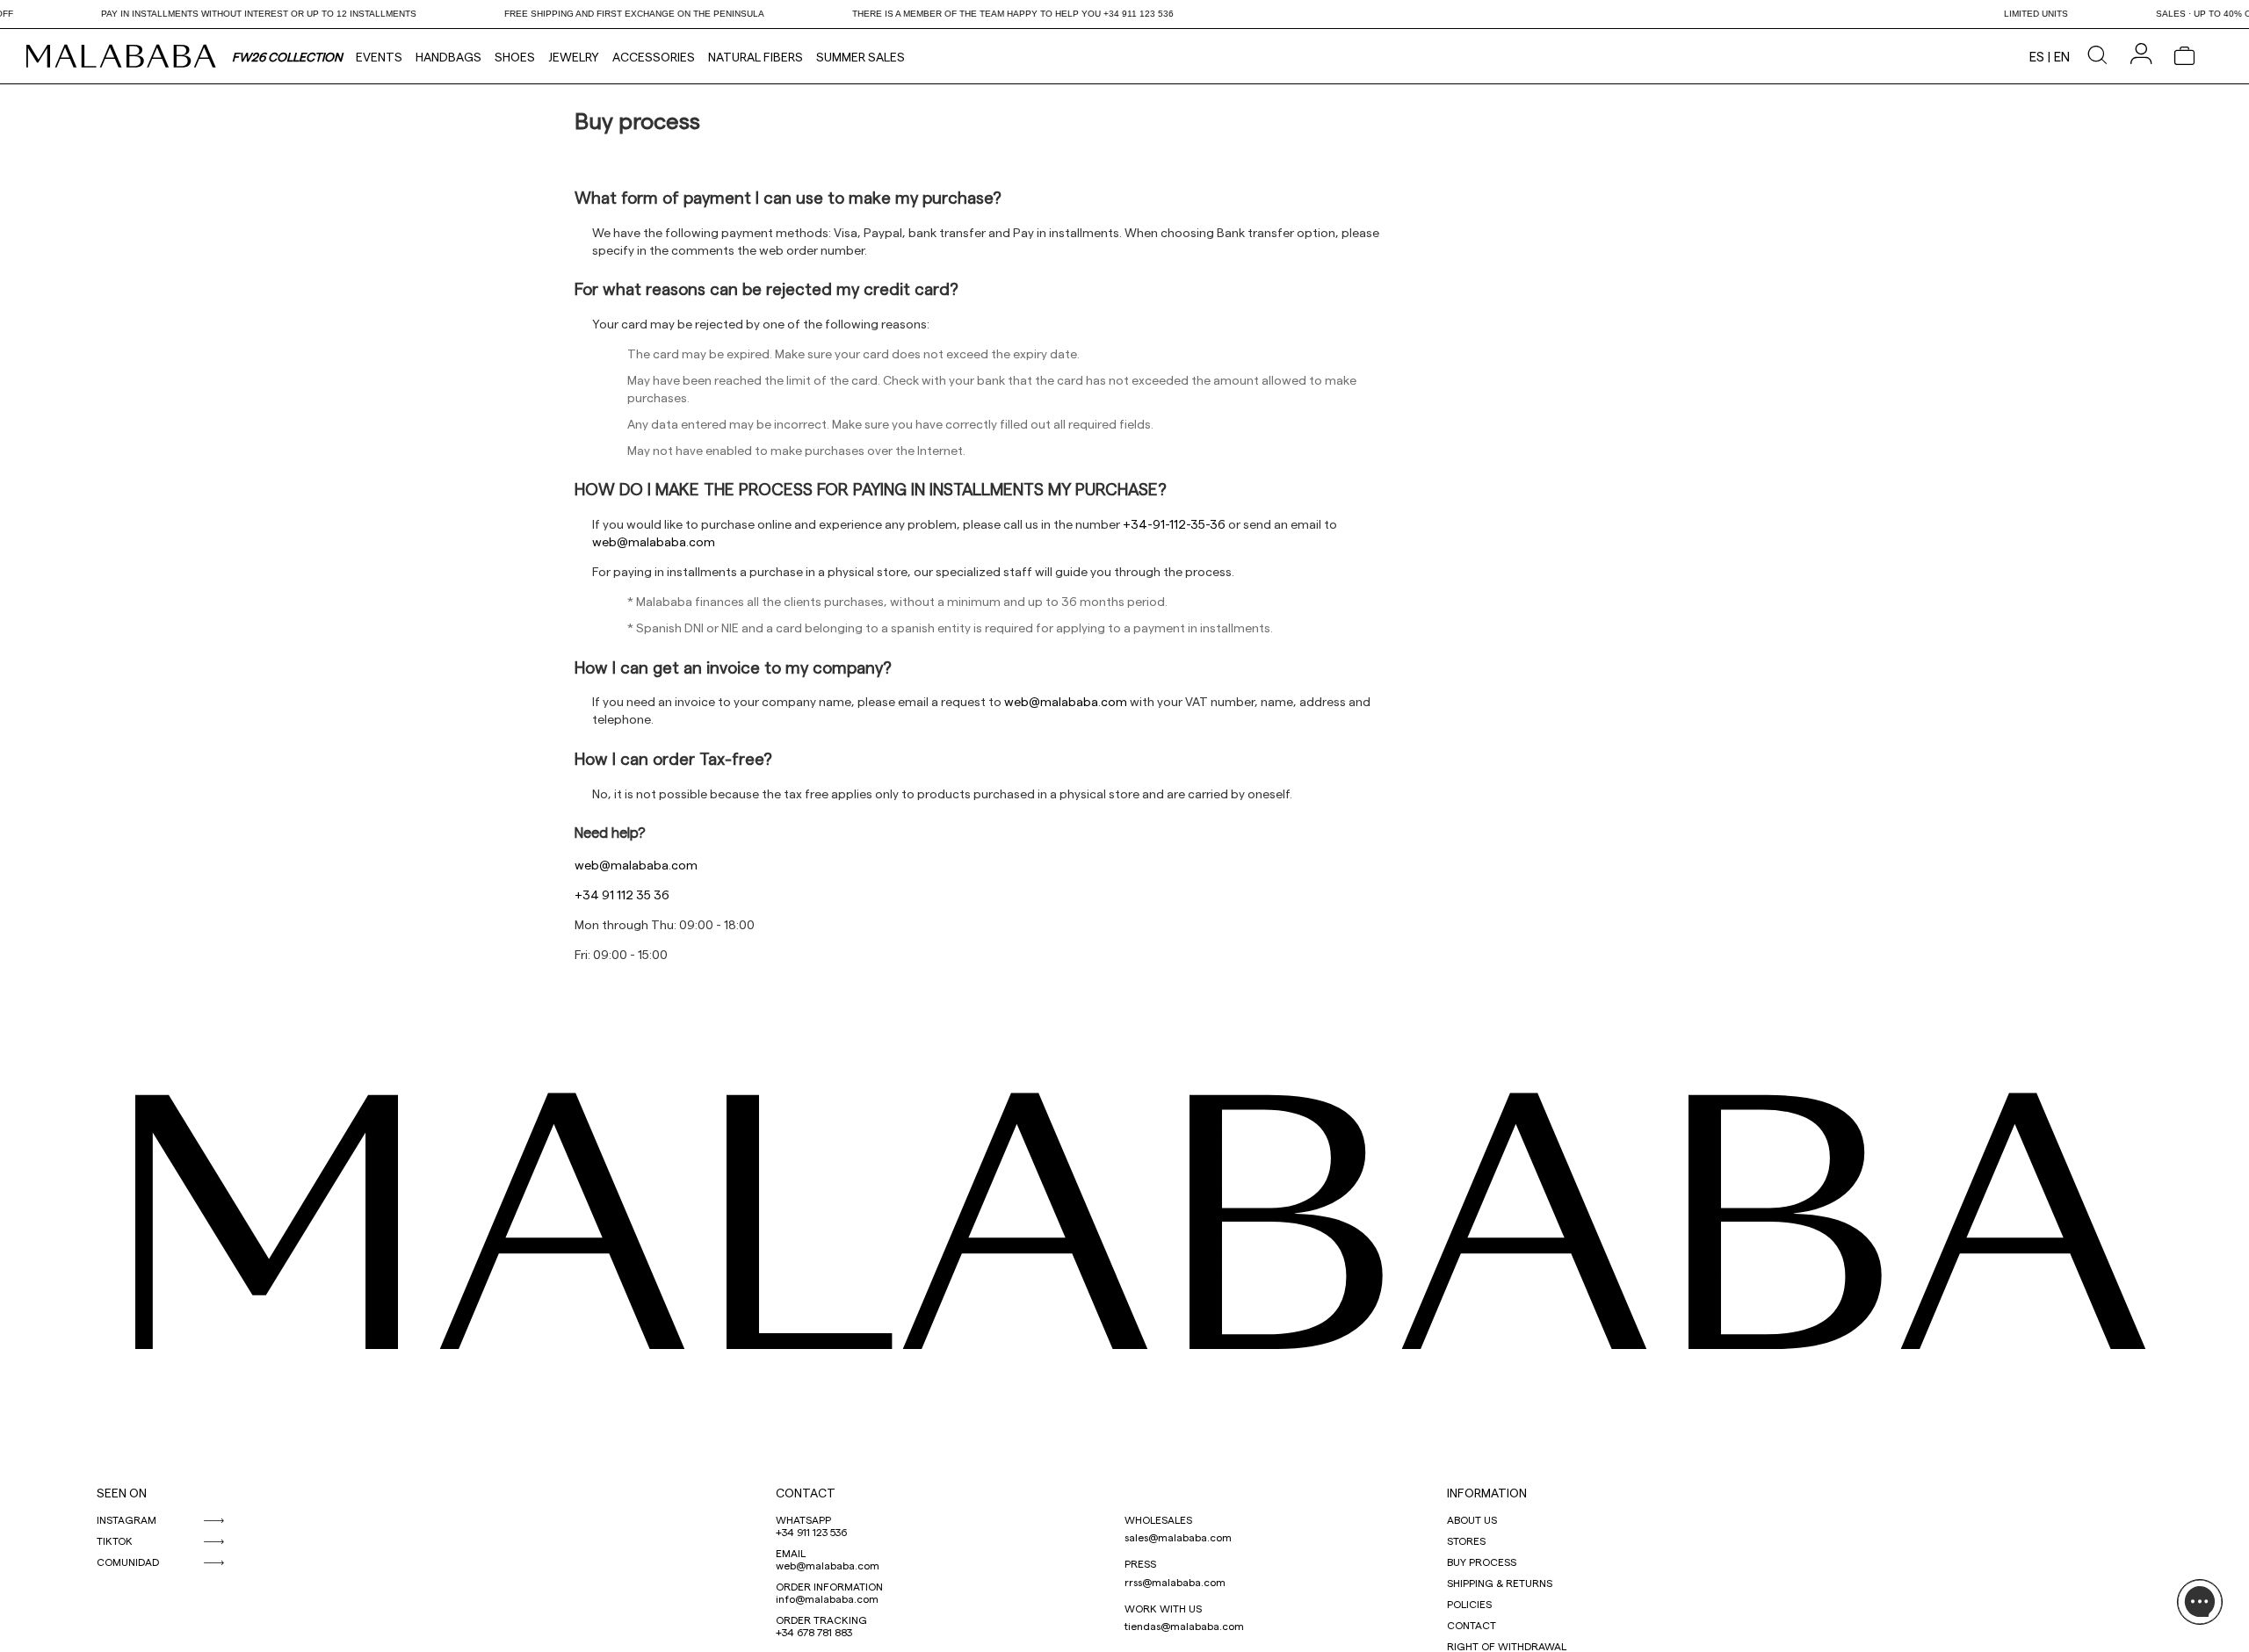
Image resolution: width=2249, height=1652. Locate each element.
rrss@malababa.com (1175, 1582)
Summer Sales (861, 57)
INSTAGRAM (127, 1519)
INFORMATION (1487, 1493)
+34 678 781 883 (814, 1632)
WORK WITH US (1163, 1608)
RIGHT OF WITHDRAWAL (1507, 1646)
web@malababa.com (828, 1565)
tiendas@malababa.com (1184, 1626)
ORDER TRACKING (821, 1620)
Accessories (654, 57)
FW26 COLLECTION (287, 57)
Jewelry (574, 57)
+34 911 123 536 (811, 1532)
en (2062, 56)
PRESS (1140, 1563)
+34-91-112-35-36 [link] (1174, 524)
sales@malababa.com (1178, 1537)
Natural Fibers (756, 57)
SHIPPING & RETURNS (1500, 1583)
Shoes (515, 57)
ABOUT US (1472, 1519)
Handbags (448, 57)
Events (379, 57)
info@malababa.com (827, 1598)
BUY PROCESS (1482, 1562)
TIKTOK (115, 1540)
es (2037, 56)
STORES (1466, 1540)
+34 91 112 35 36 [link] (622, 895)
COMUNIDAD (128, 1562)
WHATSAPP (803, 1519)
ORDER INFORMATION (829, 1586)
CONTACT (806, 1493)
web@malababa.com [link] (654, 541)
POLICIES (1469, 1604)
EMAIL (791, 1553)
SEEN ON (122, 1493)
